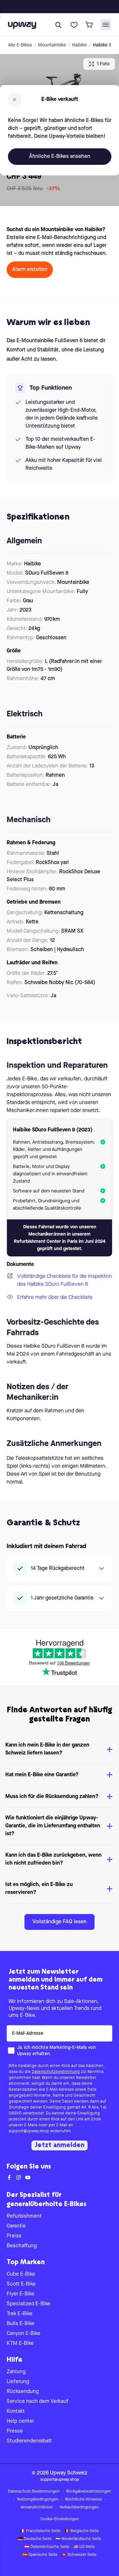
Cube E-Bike (21, 2274)
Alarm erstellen (30, 270)
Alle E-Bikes (20, 45)
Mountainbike (52, 45)
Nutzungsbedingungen (38, 2500)
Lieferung (18, 2382)
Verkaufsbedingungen (79, 2507)
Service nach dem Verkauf (38, 2402)
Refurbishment (24, 2216)
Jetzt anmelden (59, 2145)
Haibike (79, 45)
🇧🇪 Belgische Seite (82, 2531)
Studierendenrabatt (29, 2441)
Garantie (16, 2226)
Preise (14, 2236)
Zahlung (16, 2372)
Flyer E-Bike (20, 2294)
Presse (15, 2431)
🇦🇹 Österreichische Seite (47, 2547)
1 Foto (103, 64)
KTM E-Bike (20, 2344)
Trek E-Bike (20, 2314)
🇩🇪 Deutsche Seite (35, 2539)
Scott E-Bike (21, 2284)
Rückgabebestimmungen (89, 2492)
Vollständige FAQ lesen (59, 1922)
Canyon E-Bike (23, 2334)
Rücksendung (23, 2392)
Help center (20, 2421)
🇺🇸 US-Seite (84, 2547)
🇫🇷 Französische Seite (40, 2531)
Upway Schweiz (69, 2473)
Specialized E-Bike (28, 2304)
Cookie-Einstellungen (60, 2519)
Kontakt (16, 2411)
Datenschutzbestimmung (56, 2072)
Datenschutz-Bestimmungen (34, 2492)
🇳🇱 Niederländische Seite (78, 2539)
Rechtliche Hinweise (84, 2500)
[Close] (65, 5)
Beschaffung (22, 2246)
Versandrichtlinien (37, 2507)
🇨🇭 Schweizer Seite (79, 2555)
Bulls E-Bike (20, 2324)
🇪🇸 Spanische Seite (40, 2555)
